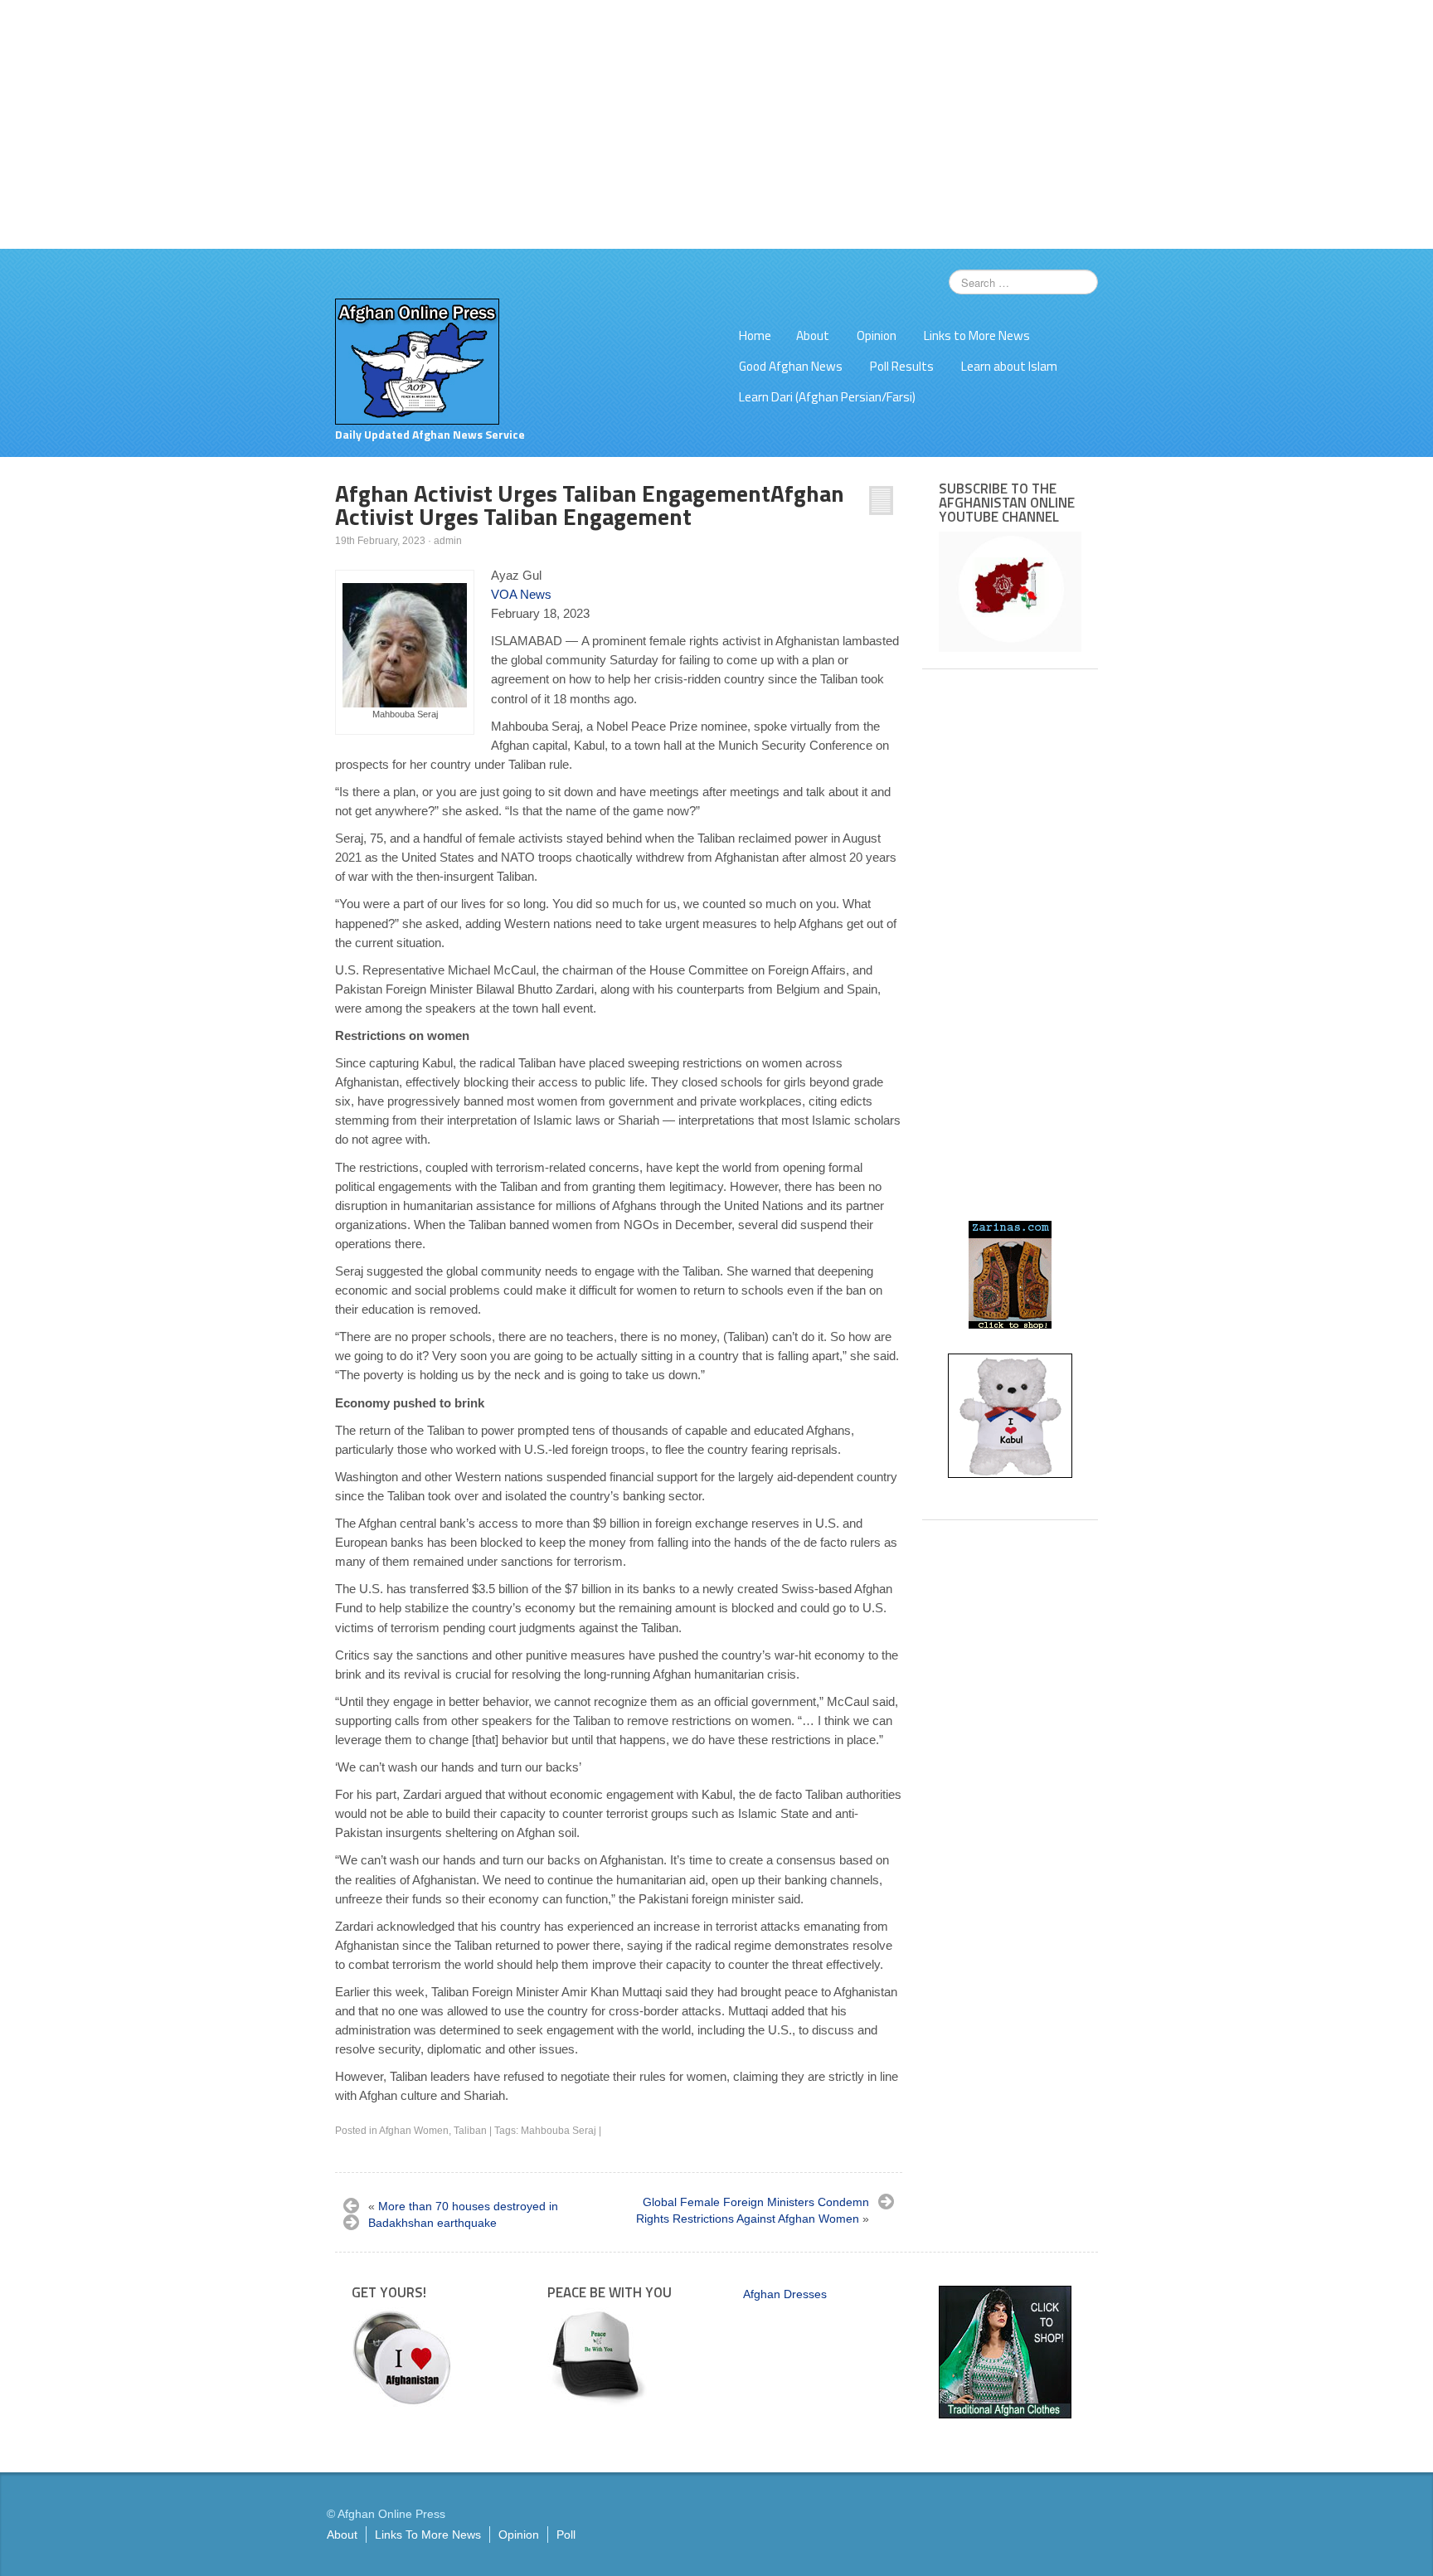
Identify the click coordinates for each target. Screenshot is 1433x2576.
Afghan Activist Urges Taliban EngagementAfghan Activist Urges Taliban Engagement (590, 505)
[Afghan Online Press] (417, 361)
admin (448, 541)
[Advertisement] (716, 124)
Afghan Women (414, 2131)
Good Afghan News (791, 366)
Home (755, 335)
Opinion (877, 335)
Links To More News (428, 2535)
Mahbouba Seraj (559, 2131)
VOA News (521, 594)
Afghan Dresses (785, 2294)
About (813, 335)
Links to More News (977, 335)
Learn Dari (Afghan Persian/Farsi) (827, 397)
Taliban (470, 2131)
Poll (566, 2535)
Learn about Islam (1009, 366)
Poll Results (902, 366)
